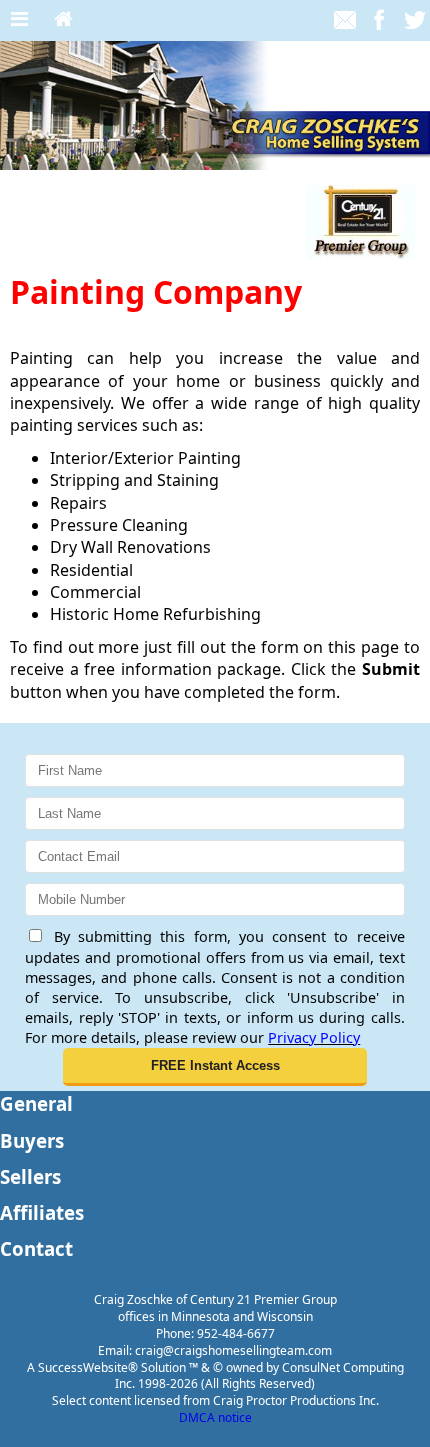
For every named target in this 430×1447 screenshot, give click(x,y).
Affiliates (42, 1212)
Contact (36, 1248)
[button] (215, 1067)
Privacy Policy (314, 1037)
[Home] (63, 20)
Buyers (32, 1140)
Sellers (30, 1176)
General (36, 1103)
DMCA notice (215, 1417)
